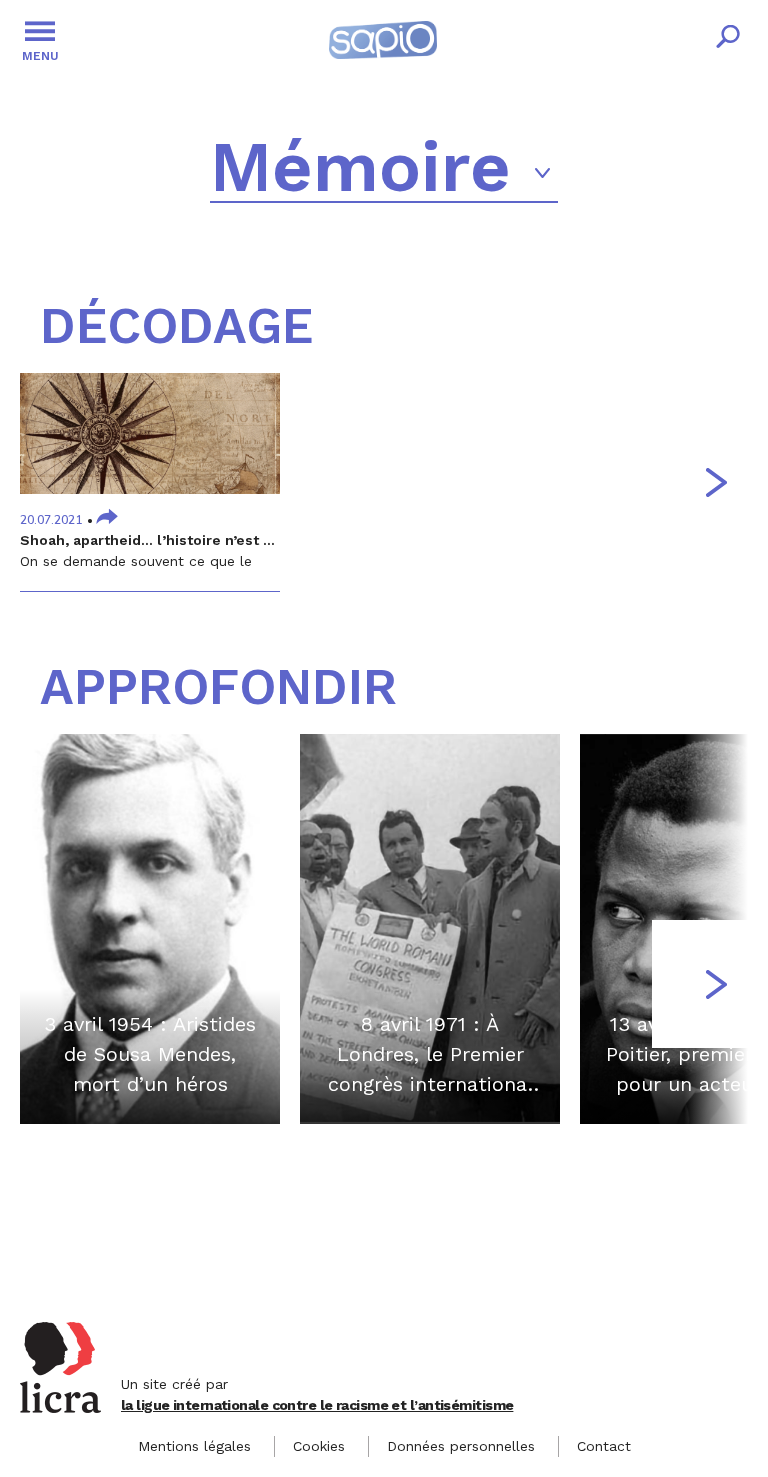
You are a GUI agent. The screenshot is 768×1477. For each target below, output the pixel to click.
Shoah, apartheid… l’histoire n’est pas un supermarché (214, 540)
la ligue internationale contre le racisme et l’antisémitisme (317, 1405)
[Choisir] (543, 173)
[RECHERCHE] (728, 40)
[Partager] (107, 518)
